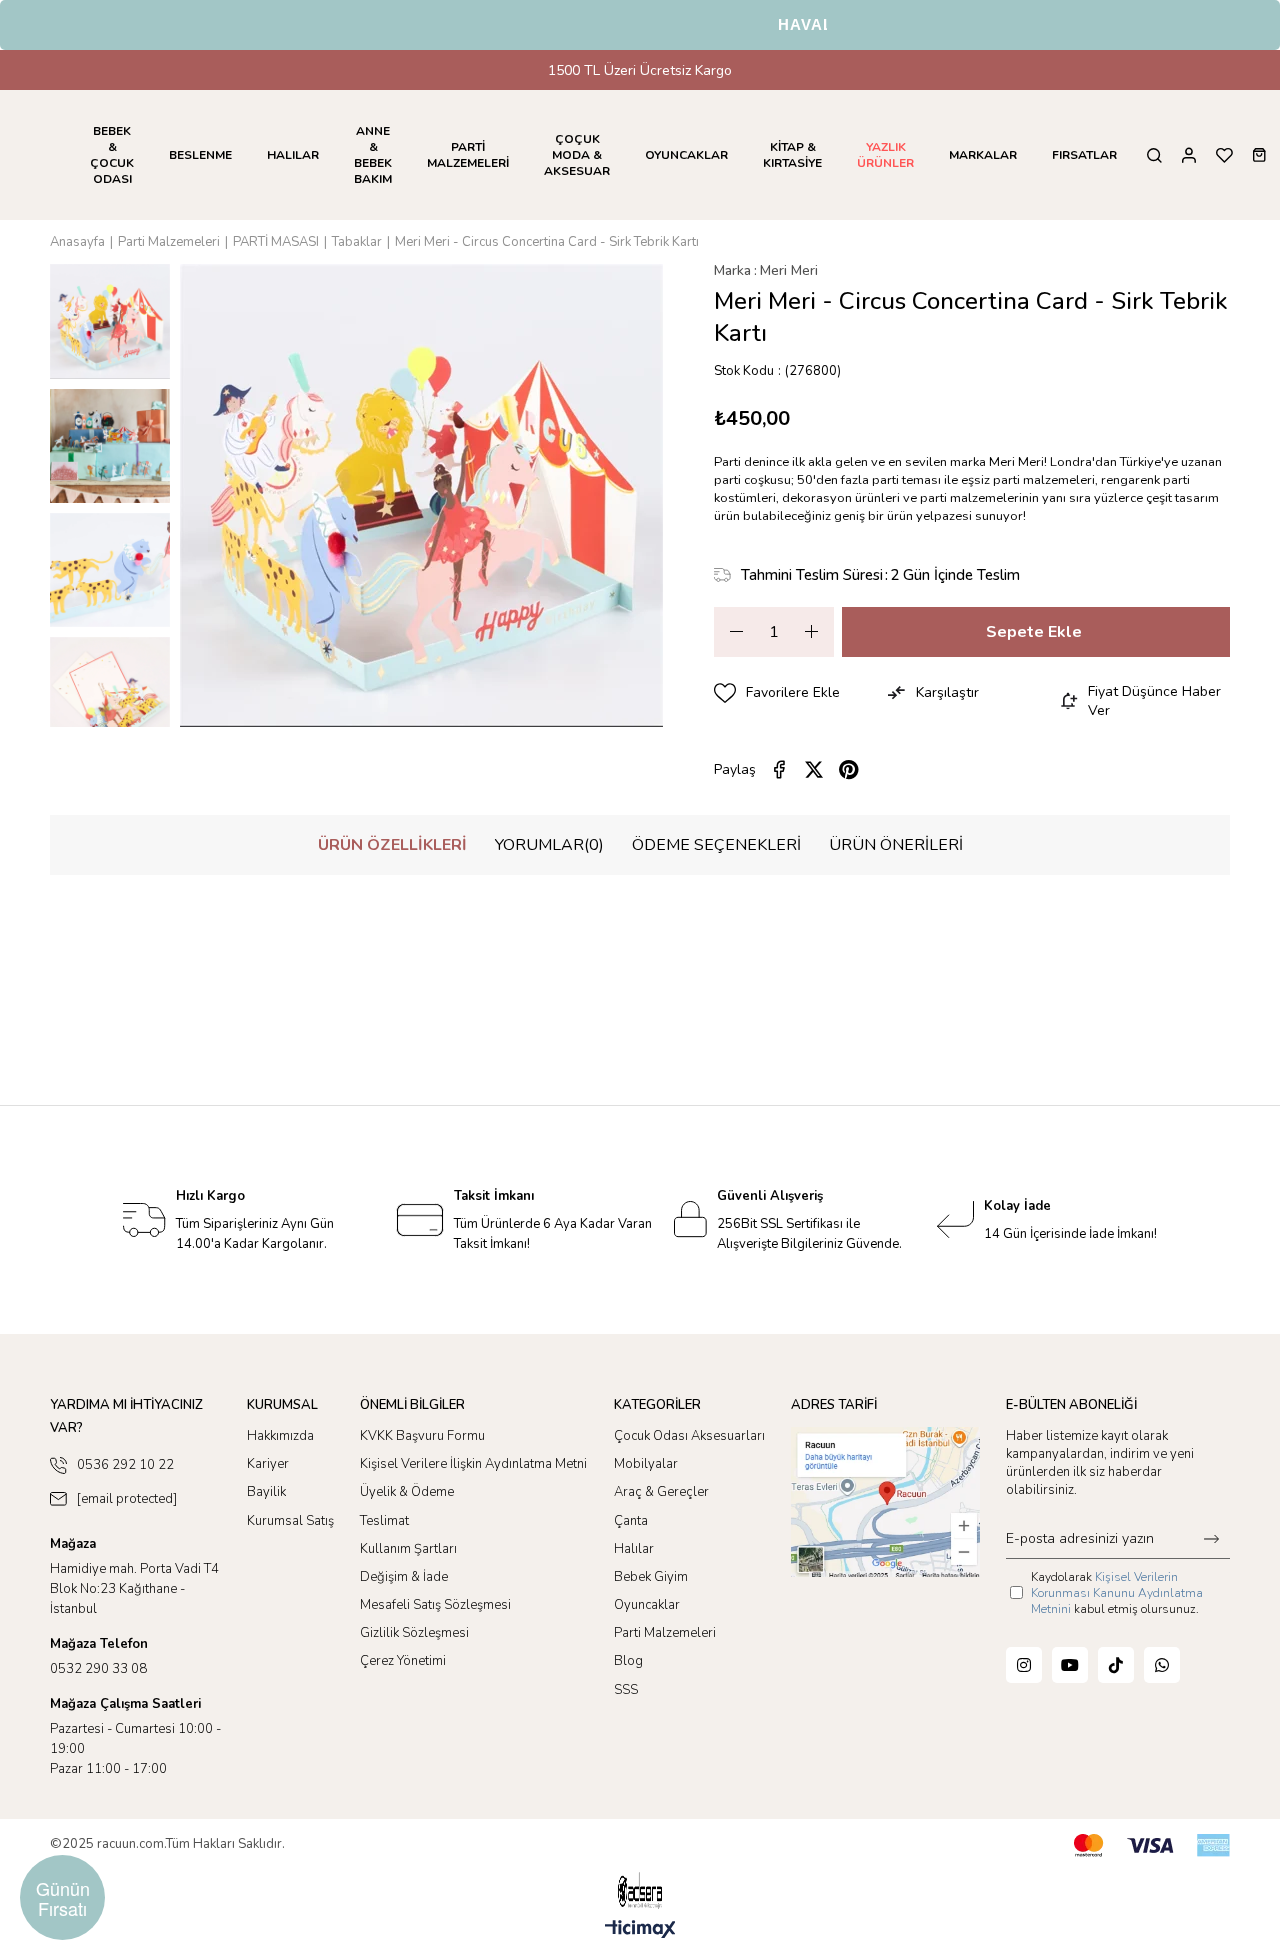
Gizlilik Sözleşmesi (414, 1633)
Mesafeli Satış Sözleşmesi (435, 1605)
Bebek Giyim (651, 1577)
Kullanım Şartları (408, 1549)
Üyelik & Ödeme (407, 1492)
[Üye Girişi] (1189, 155)
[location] (885, 1502)
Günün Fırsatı (63, 1898)
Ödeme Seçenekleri (716, 845)
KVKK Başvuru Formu (422, 1436)
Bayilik (266, 1492)
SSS (626, 1690)
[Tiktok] (1116, 1665)
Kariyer (268, 1464)
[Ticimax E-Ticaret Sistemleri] (640, 1930)
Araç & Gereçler (661, 1492)
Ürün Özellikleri (392, 845)
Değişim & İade (404, 1577)
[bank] (1152, 1845)
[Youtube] (1070, 1665)
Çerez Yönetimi (403, 1661)
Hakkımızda (280, 1436)
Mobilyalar (646, 1464)
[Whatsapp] (1162, 1665)
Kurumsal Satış (290, 1521)
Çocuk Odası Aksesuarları (689, 1436)
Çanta (631, 1521)
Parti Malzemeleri (665, 1633)
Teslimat (384, 1521)
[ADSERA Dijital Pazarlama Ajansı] (640, 1890)
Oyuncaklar (647, 1605)
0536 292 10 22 (125, 1465)
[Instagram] (1024, 1665)
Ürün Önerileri (896, 845)
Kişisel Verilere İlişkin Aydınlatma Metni (473, 1464)
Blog (628, 1661)
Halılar (634, 1549)
